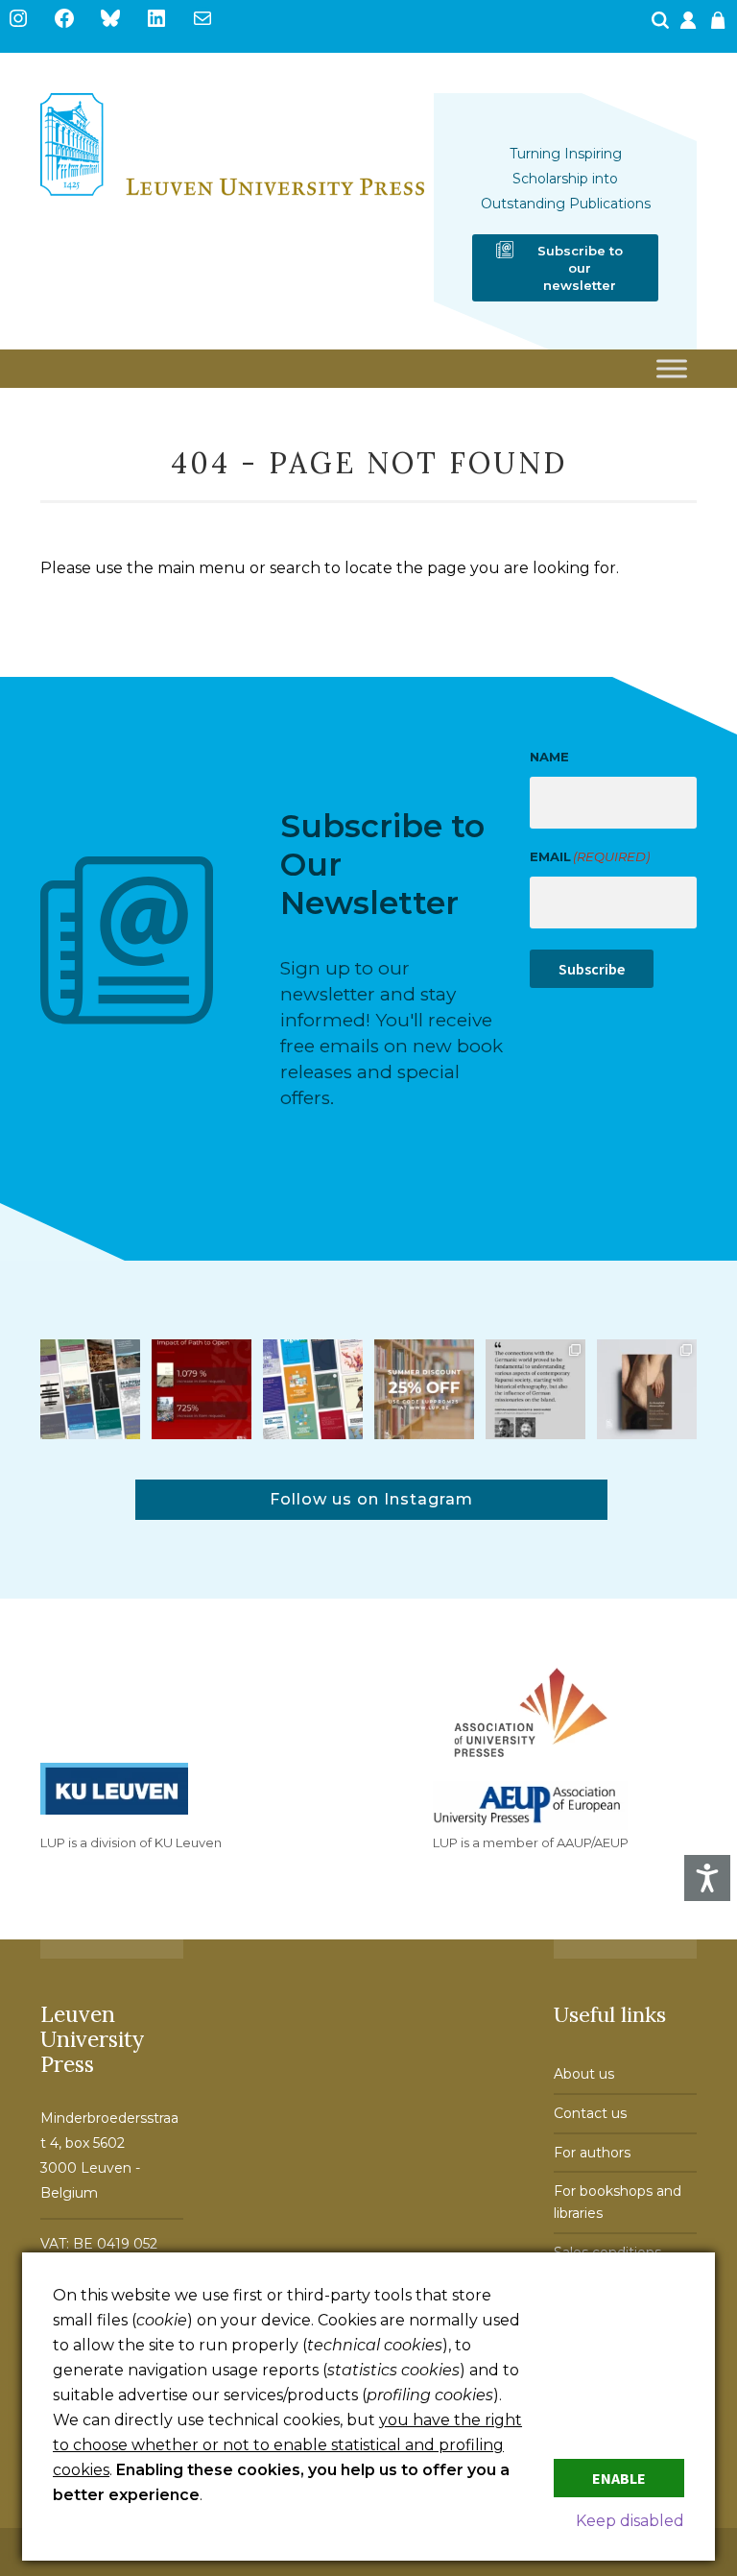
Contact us (590, 2113)
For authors (592, 2153)
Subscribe (592, 969)
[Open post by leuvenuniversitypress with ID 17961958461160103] (535, 1389)
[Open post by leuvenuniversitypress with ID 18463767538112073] (202, 1389)
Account (690, 26)
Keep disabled (630, 2521)
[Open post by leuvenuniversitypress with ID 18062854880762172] (90, 1389)
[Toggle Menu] (672, 369)
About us (584, 2074)
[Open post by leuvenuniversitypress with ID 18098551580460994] (424, 1389)
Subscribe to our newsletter (580, 268)
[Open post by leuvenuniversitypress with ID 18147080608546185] (313, 1389)
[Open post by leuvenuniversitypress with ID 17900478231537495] (647, 1389)
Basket (721, 26)
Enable (619, 2478)
